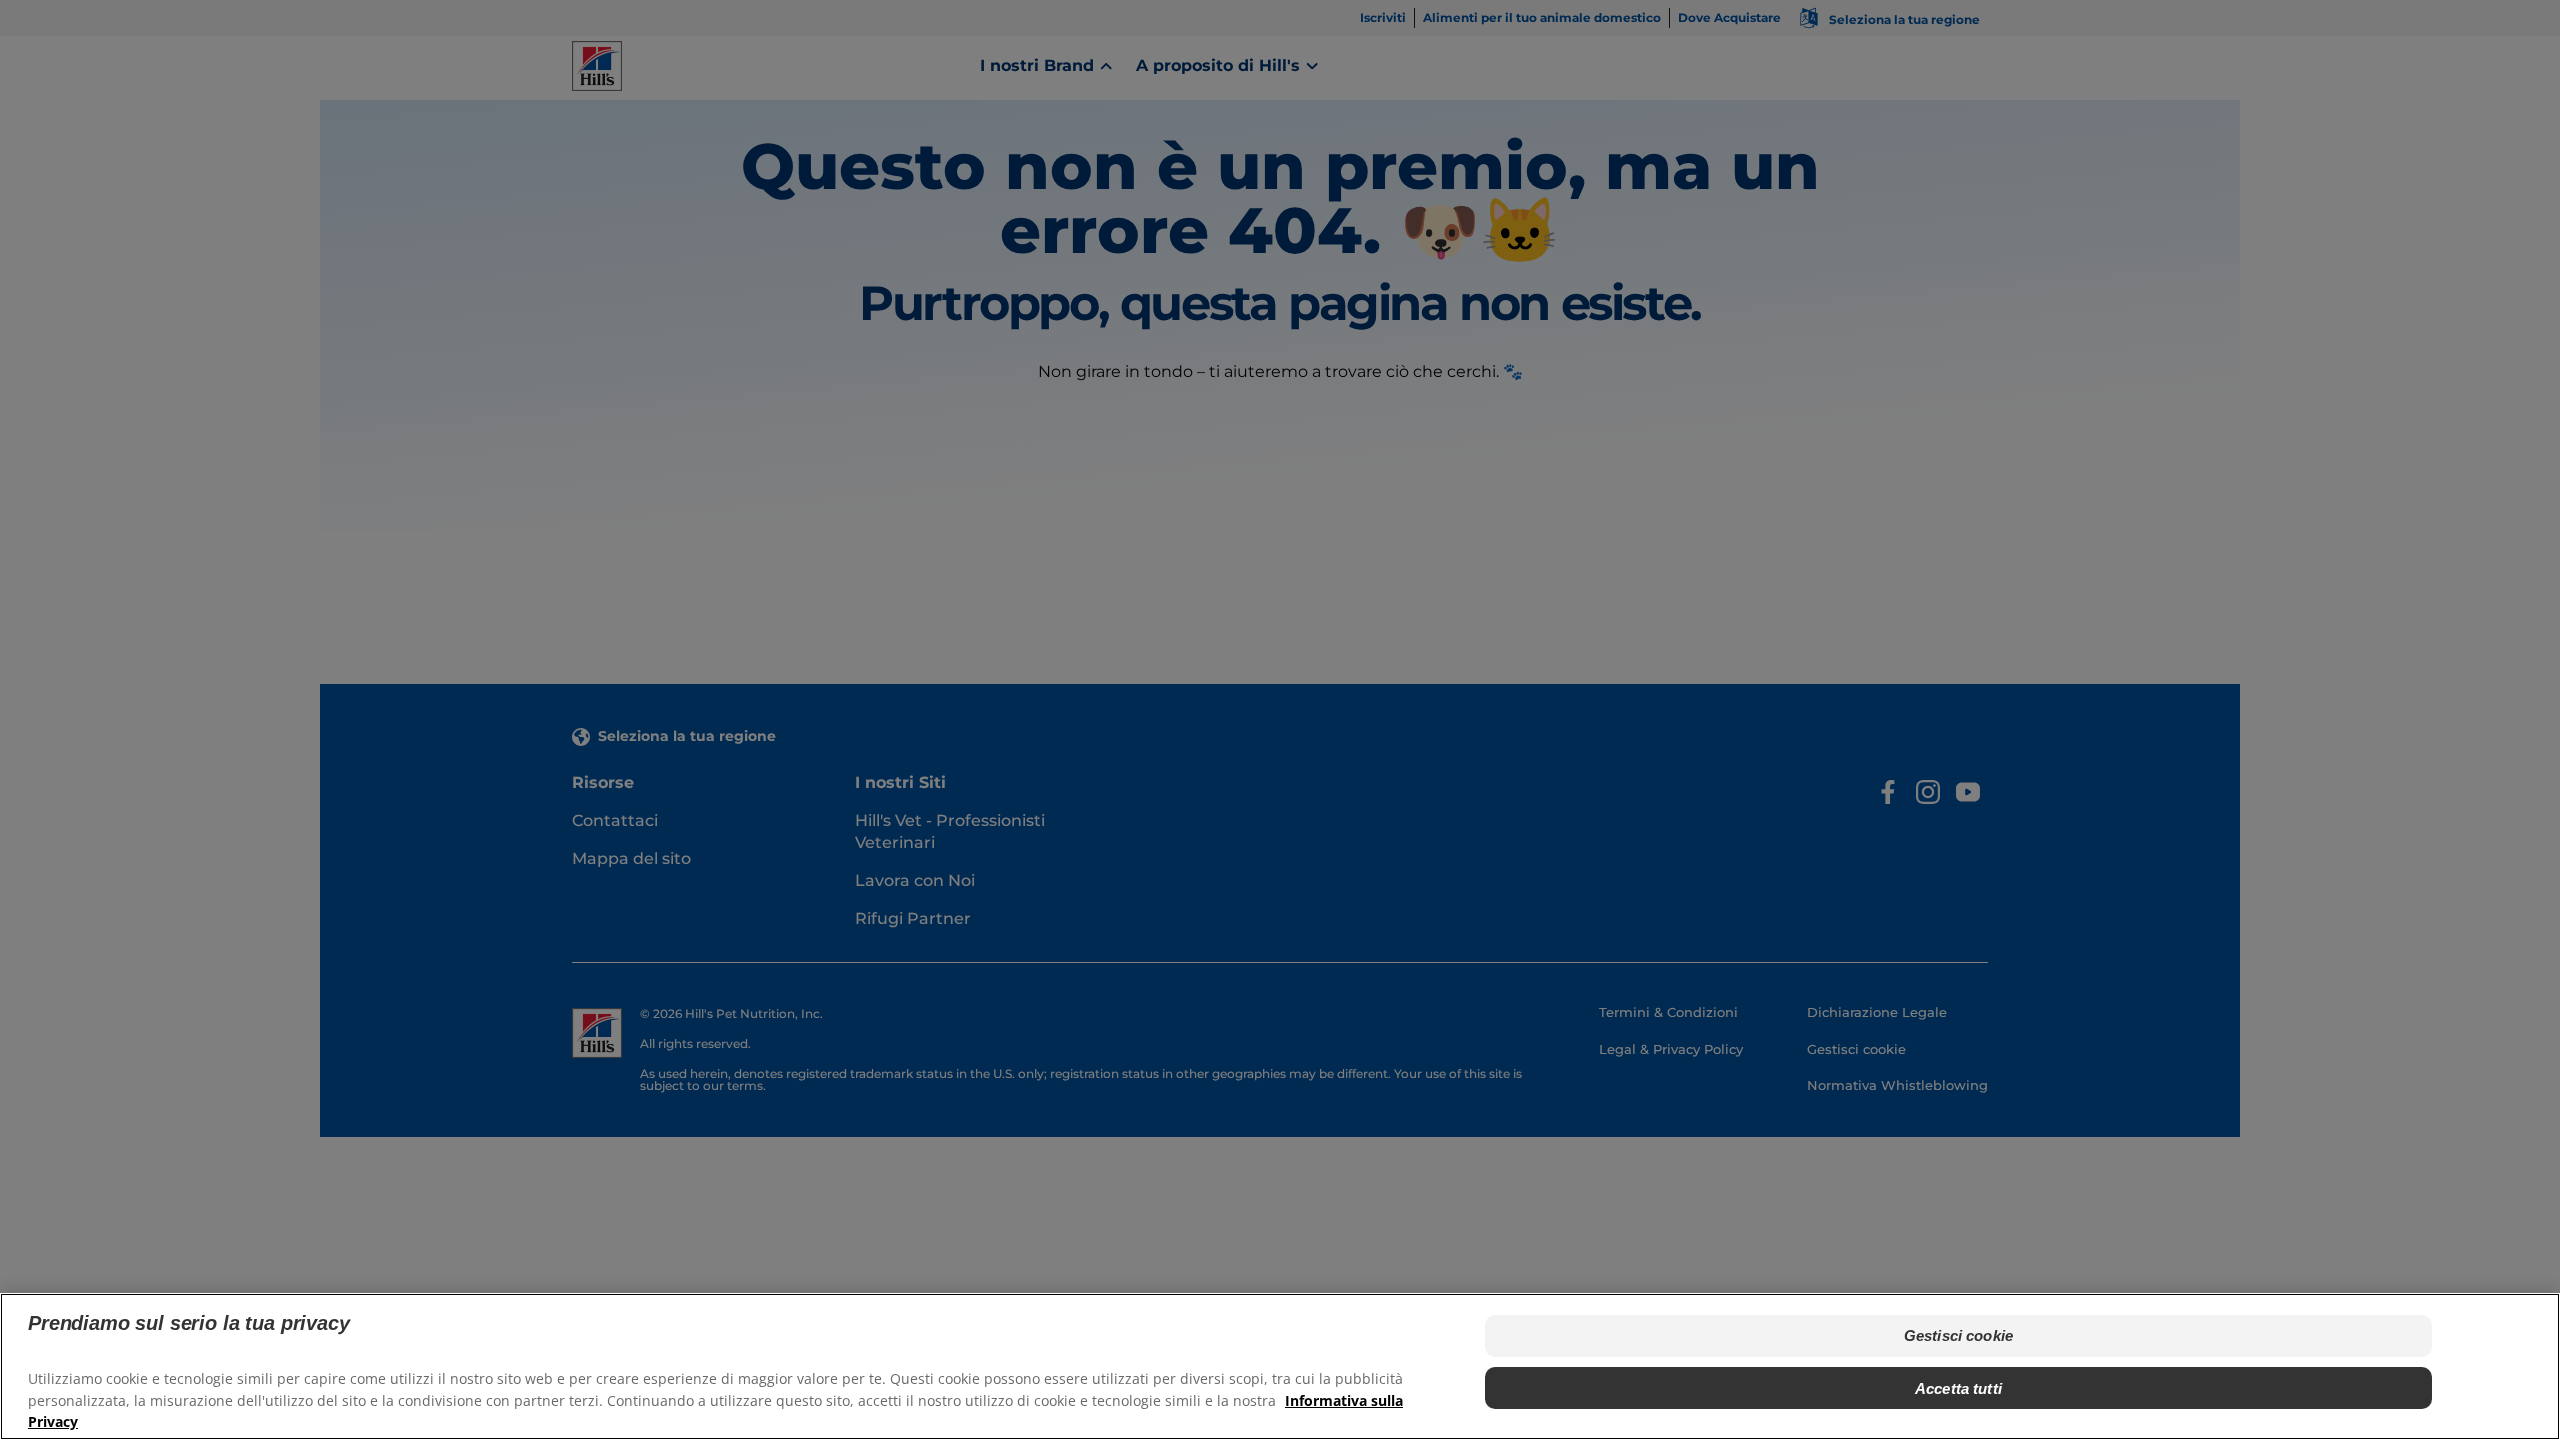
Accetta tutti (1958, 1387)
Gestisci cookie (1958, 1335)
